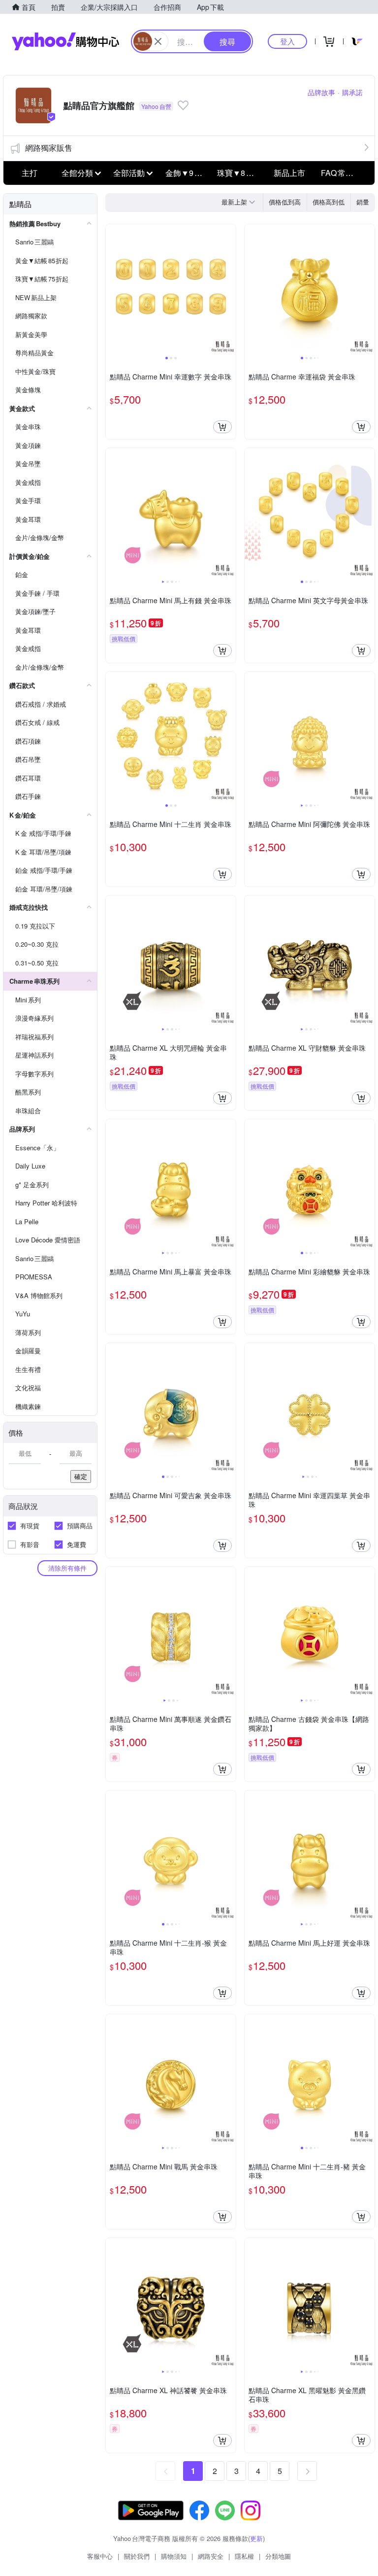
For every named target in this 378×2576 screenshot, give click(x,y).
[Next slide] (229, 289)
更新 (256, 2538)
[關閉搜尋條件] (158, 41)
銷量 (363, 202)
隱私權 (244, 2556)
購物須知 (174, 2556)
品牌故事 (321, 92)
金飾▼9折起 (188, 173)
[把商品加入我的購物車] (222, 427)
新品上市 (289, 173)
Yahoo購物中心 (65, 41)
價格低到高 (285, 202)
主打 (30, 173)
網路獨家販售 (49, 148)
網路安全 (211, 2556)
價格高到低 (329, 202)
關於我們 (137, 2556)
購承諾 (352, 92)
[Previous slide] (112, 289)
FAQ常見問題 (344, 173)
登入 (287, 41)
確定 (81, 1476)
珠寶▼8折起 (239, 173)
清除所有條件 (67, 1568)
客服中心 (100, 2556)
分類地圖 (278, 2556)
